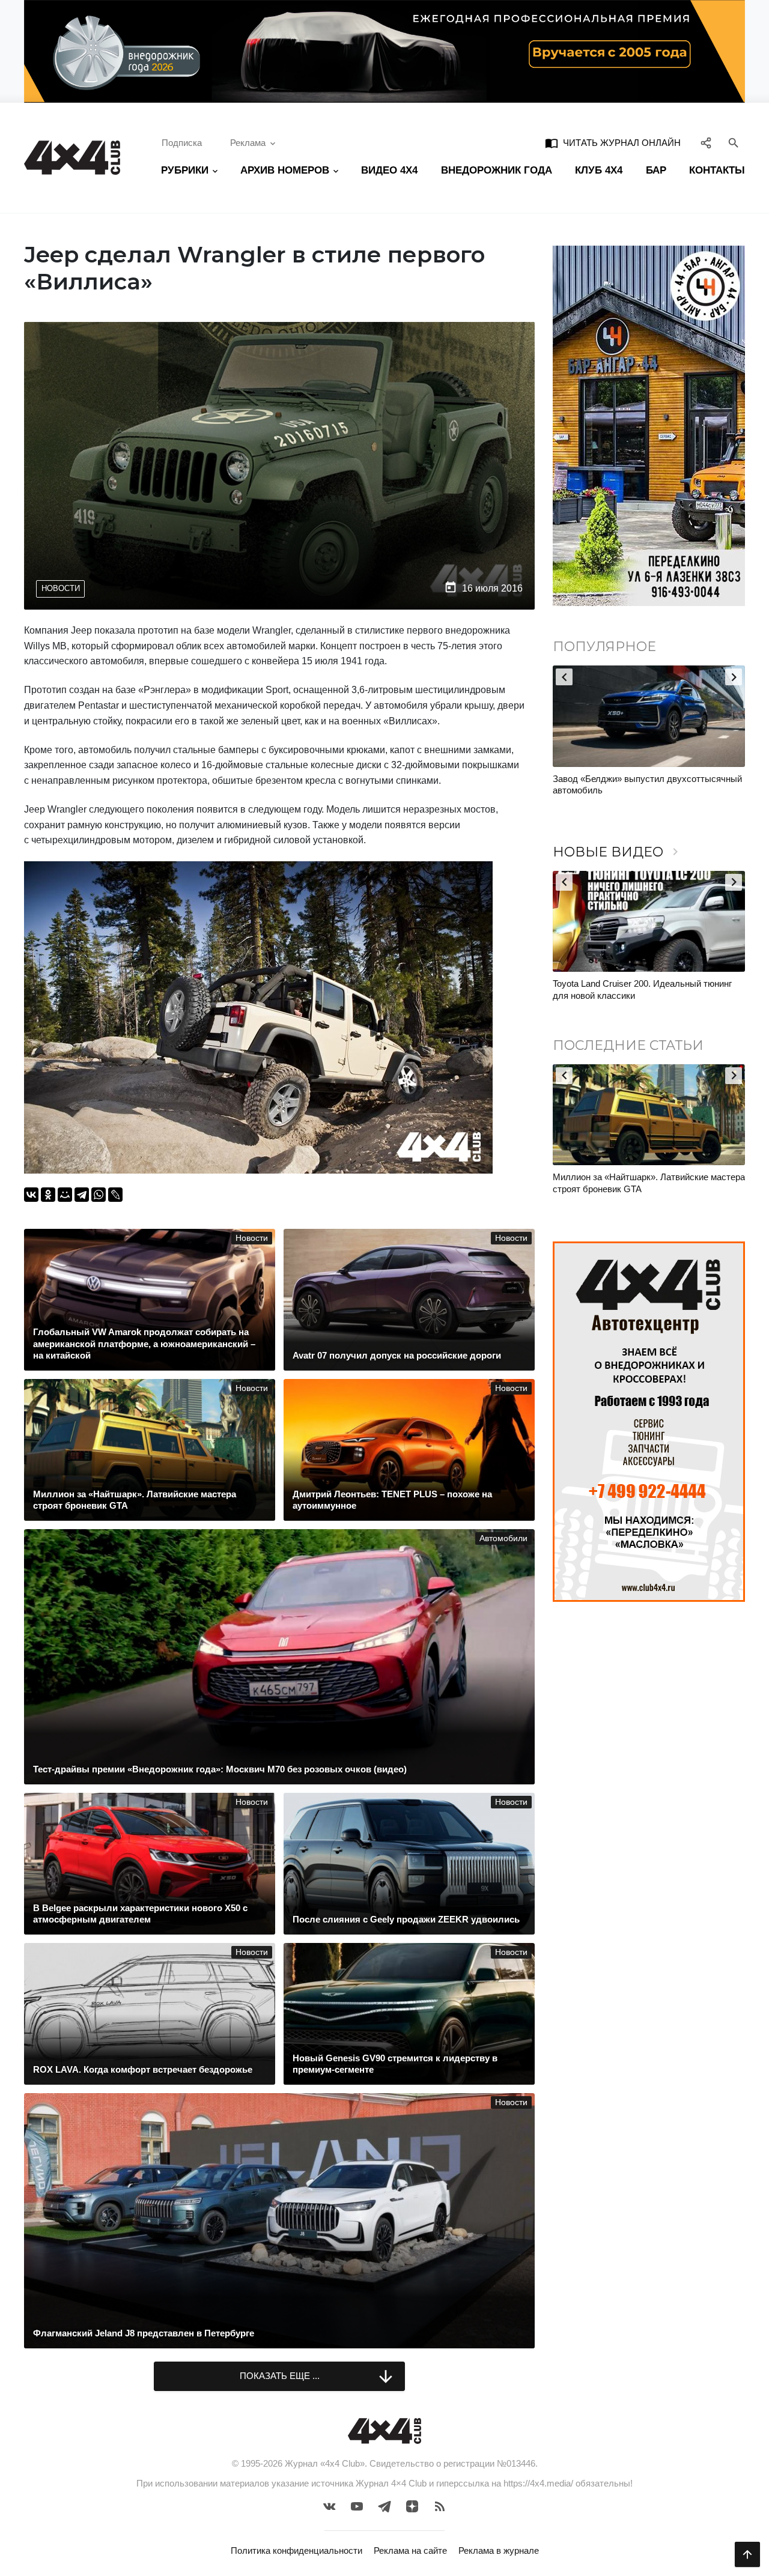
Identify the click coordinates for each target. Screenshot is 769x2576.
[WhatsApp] (99, 1195)
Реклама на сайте (410, 2550)
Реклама (248, 143)
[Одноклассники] (48, 1195)
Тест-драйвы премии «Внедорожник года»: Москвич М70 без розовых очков (640, 989)
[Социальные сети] (706, 144)
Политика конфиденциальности (296, 2550)
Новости (61, 588)
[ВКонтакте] (31, 1195)
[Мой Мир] (65, 1195)
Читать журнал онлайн (613, 143)
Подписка (182, 143)
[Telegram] (82, 1195)
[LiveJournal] (115, 1195)
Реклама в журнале (499, 2550)
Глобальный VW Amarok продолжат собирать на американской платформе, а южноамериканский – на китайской (647, 1189)
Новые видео (618, 852)
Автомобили (503, 1538)
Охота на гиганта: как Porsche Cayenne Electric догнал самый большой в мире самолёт (633, 790)
